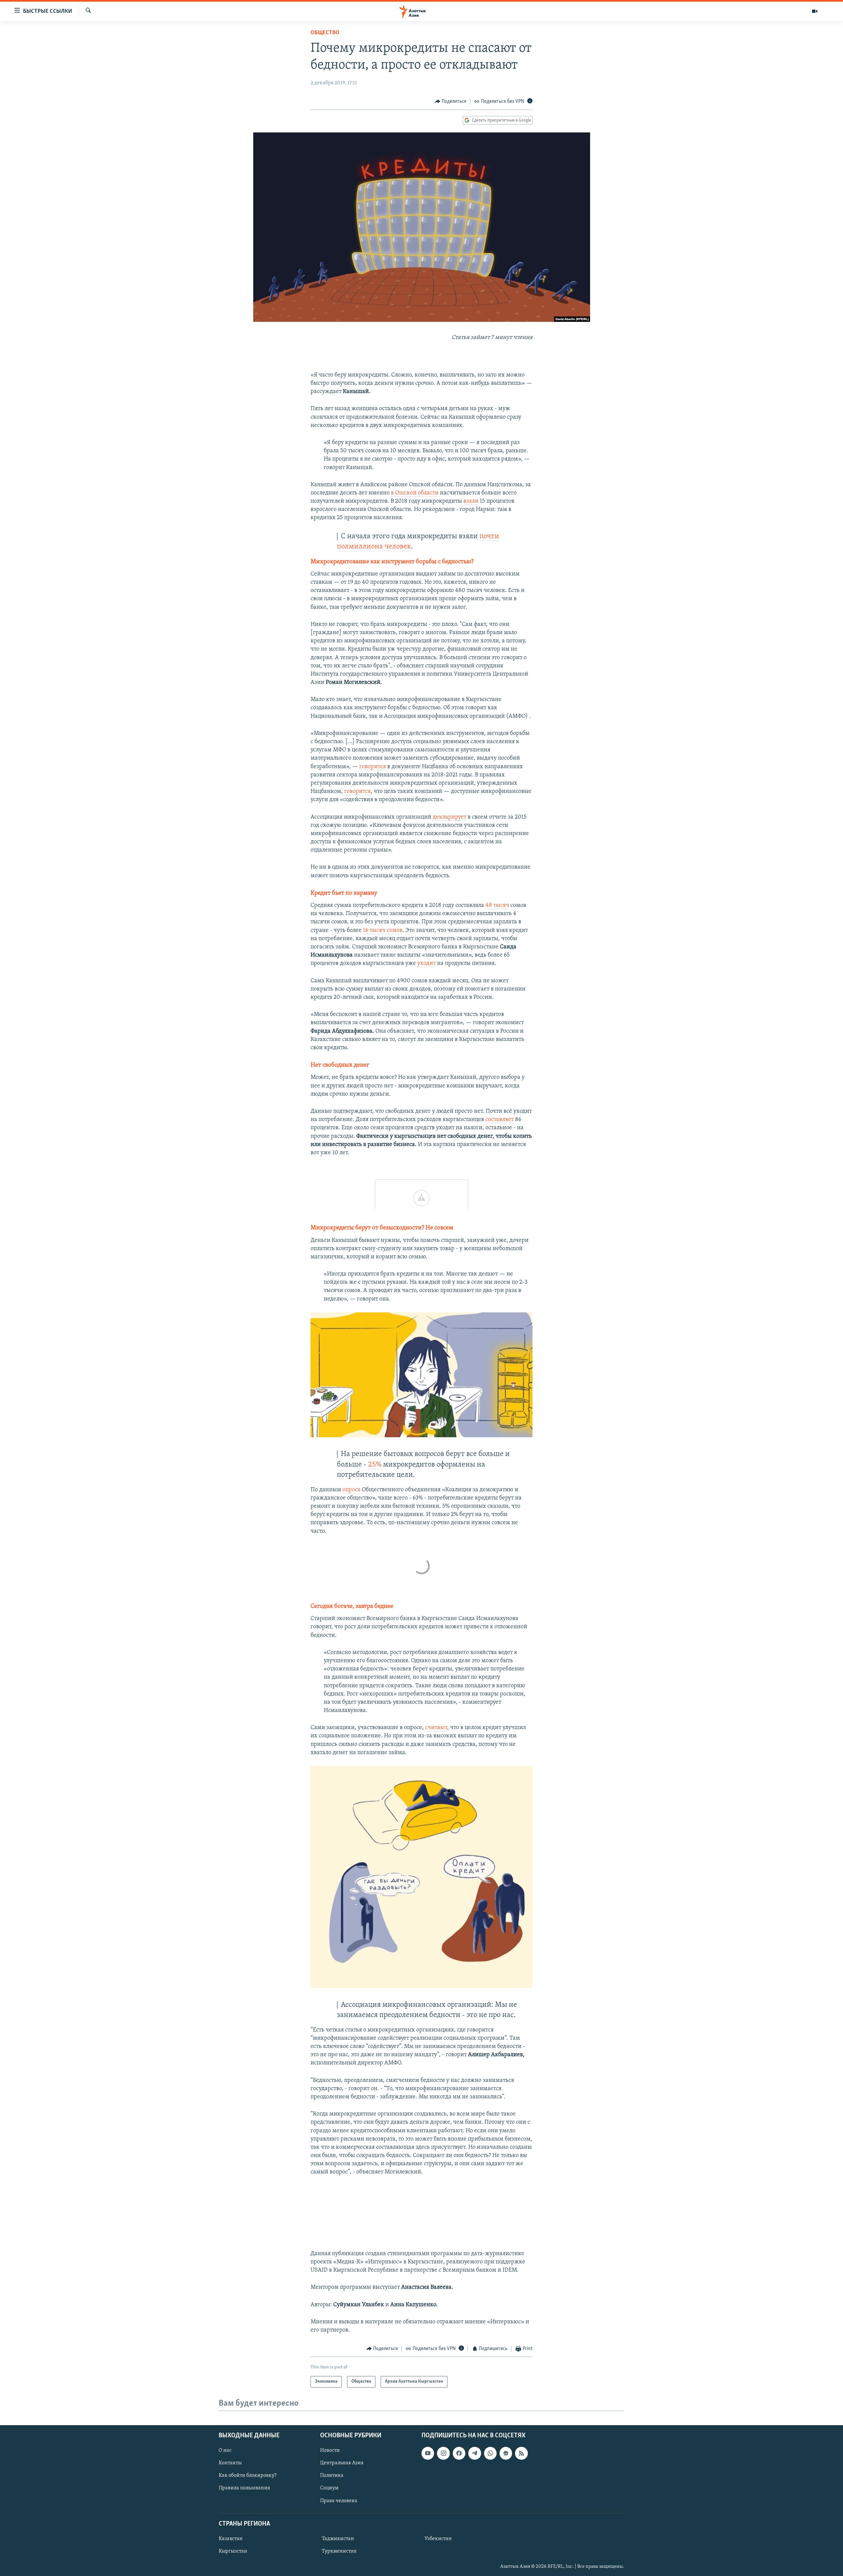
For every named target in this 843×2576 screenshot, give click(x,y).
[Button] (451, 101)
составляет (500, 1120)
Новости (330, 2450)
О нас (225, 2450)
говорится (373, 767)
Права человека (339, 2501)
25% (376, 1465)
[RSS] (521, 2453)
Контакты (230, 2463)
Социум (329, 2488)
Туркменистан (339, 2551)
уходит (426, 964)
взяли (471, 501)
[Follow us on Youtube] (428, 2453)
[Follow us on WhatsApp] (490, 2453)
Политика (332, 2476)
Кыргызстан (233, 2551)
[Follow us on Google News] (506, 2453)
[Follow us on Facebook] (459, 2453)
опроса (352, 1490)
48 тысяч (497, 906)
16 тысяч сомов (383, 931)
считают (436, 1728)
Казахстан (231, 2538)
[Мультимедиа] (815, 11)
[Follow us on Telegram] (475, 2453)
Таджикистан (338, 2538)
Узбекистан (438, 2538)
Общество (325, 33)
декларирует (449, 817)
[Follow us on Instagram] (443, 2453)
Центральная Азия (342, 2463)
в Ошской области (415, 493)
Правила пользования (244, 2488)
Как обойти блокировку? (247, 2476)
